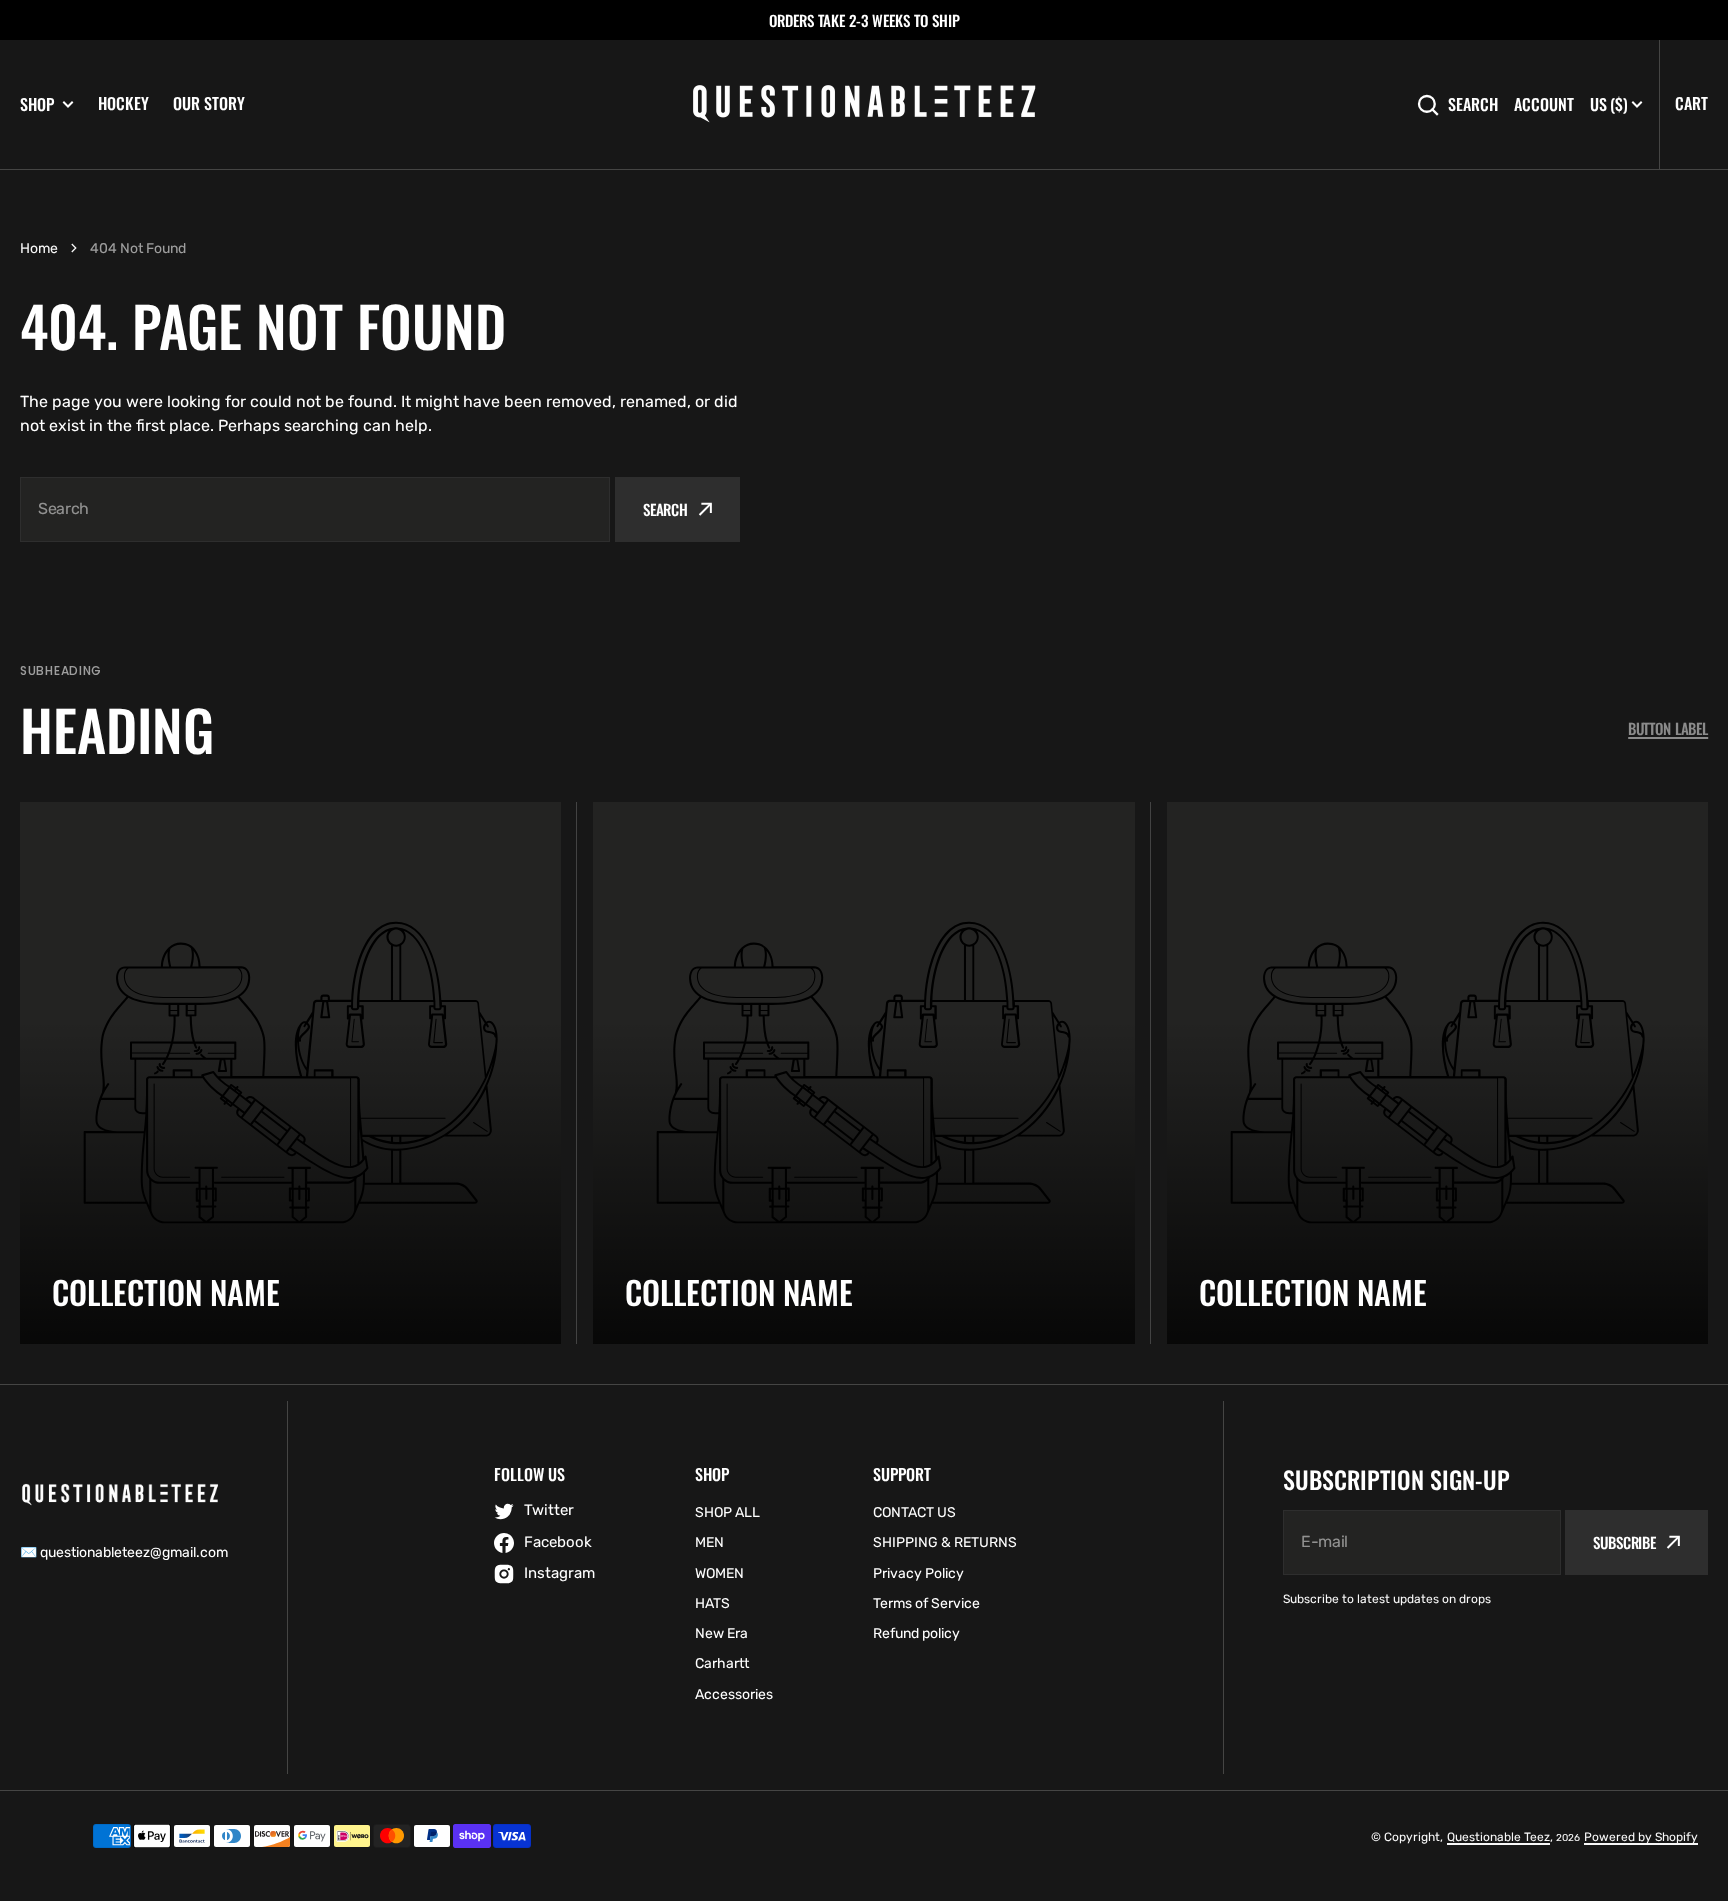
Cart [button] (1691, 103)
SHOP (37, 104)
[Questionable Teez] (864, 104)
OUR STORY (209, 103)
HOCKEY (123, 103)
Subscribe (1624, 1542)
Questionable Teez (1498, 1837)
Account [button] (1544, 104)
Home (39, 248)
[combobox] (315, 509)
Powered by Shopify (1641, 1837)
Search (1473, 104)
